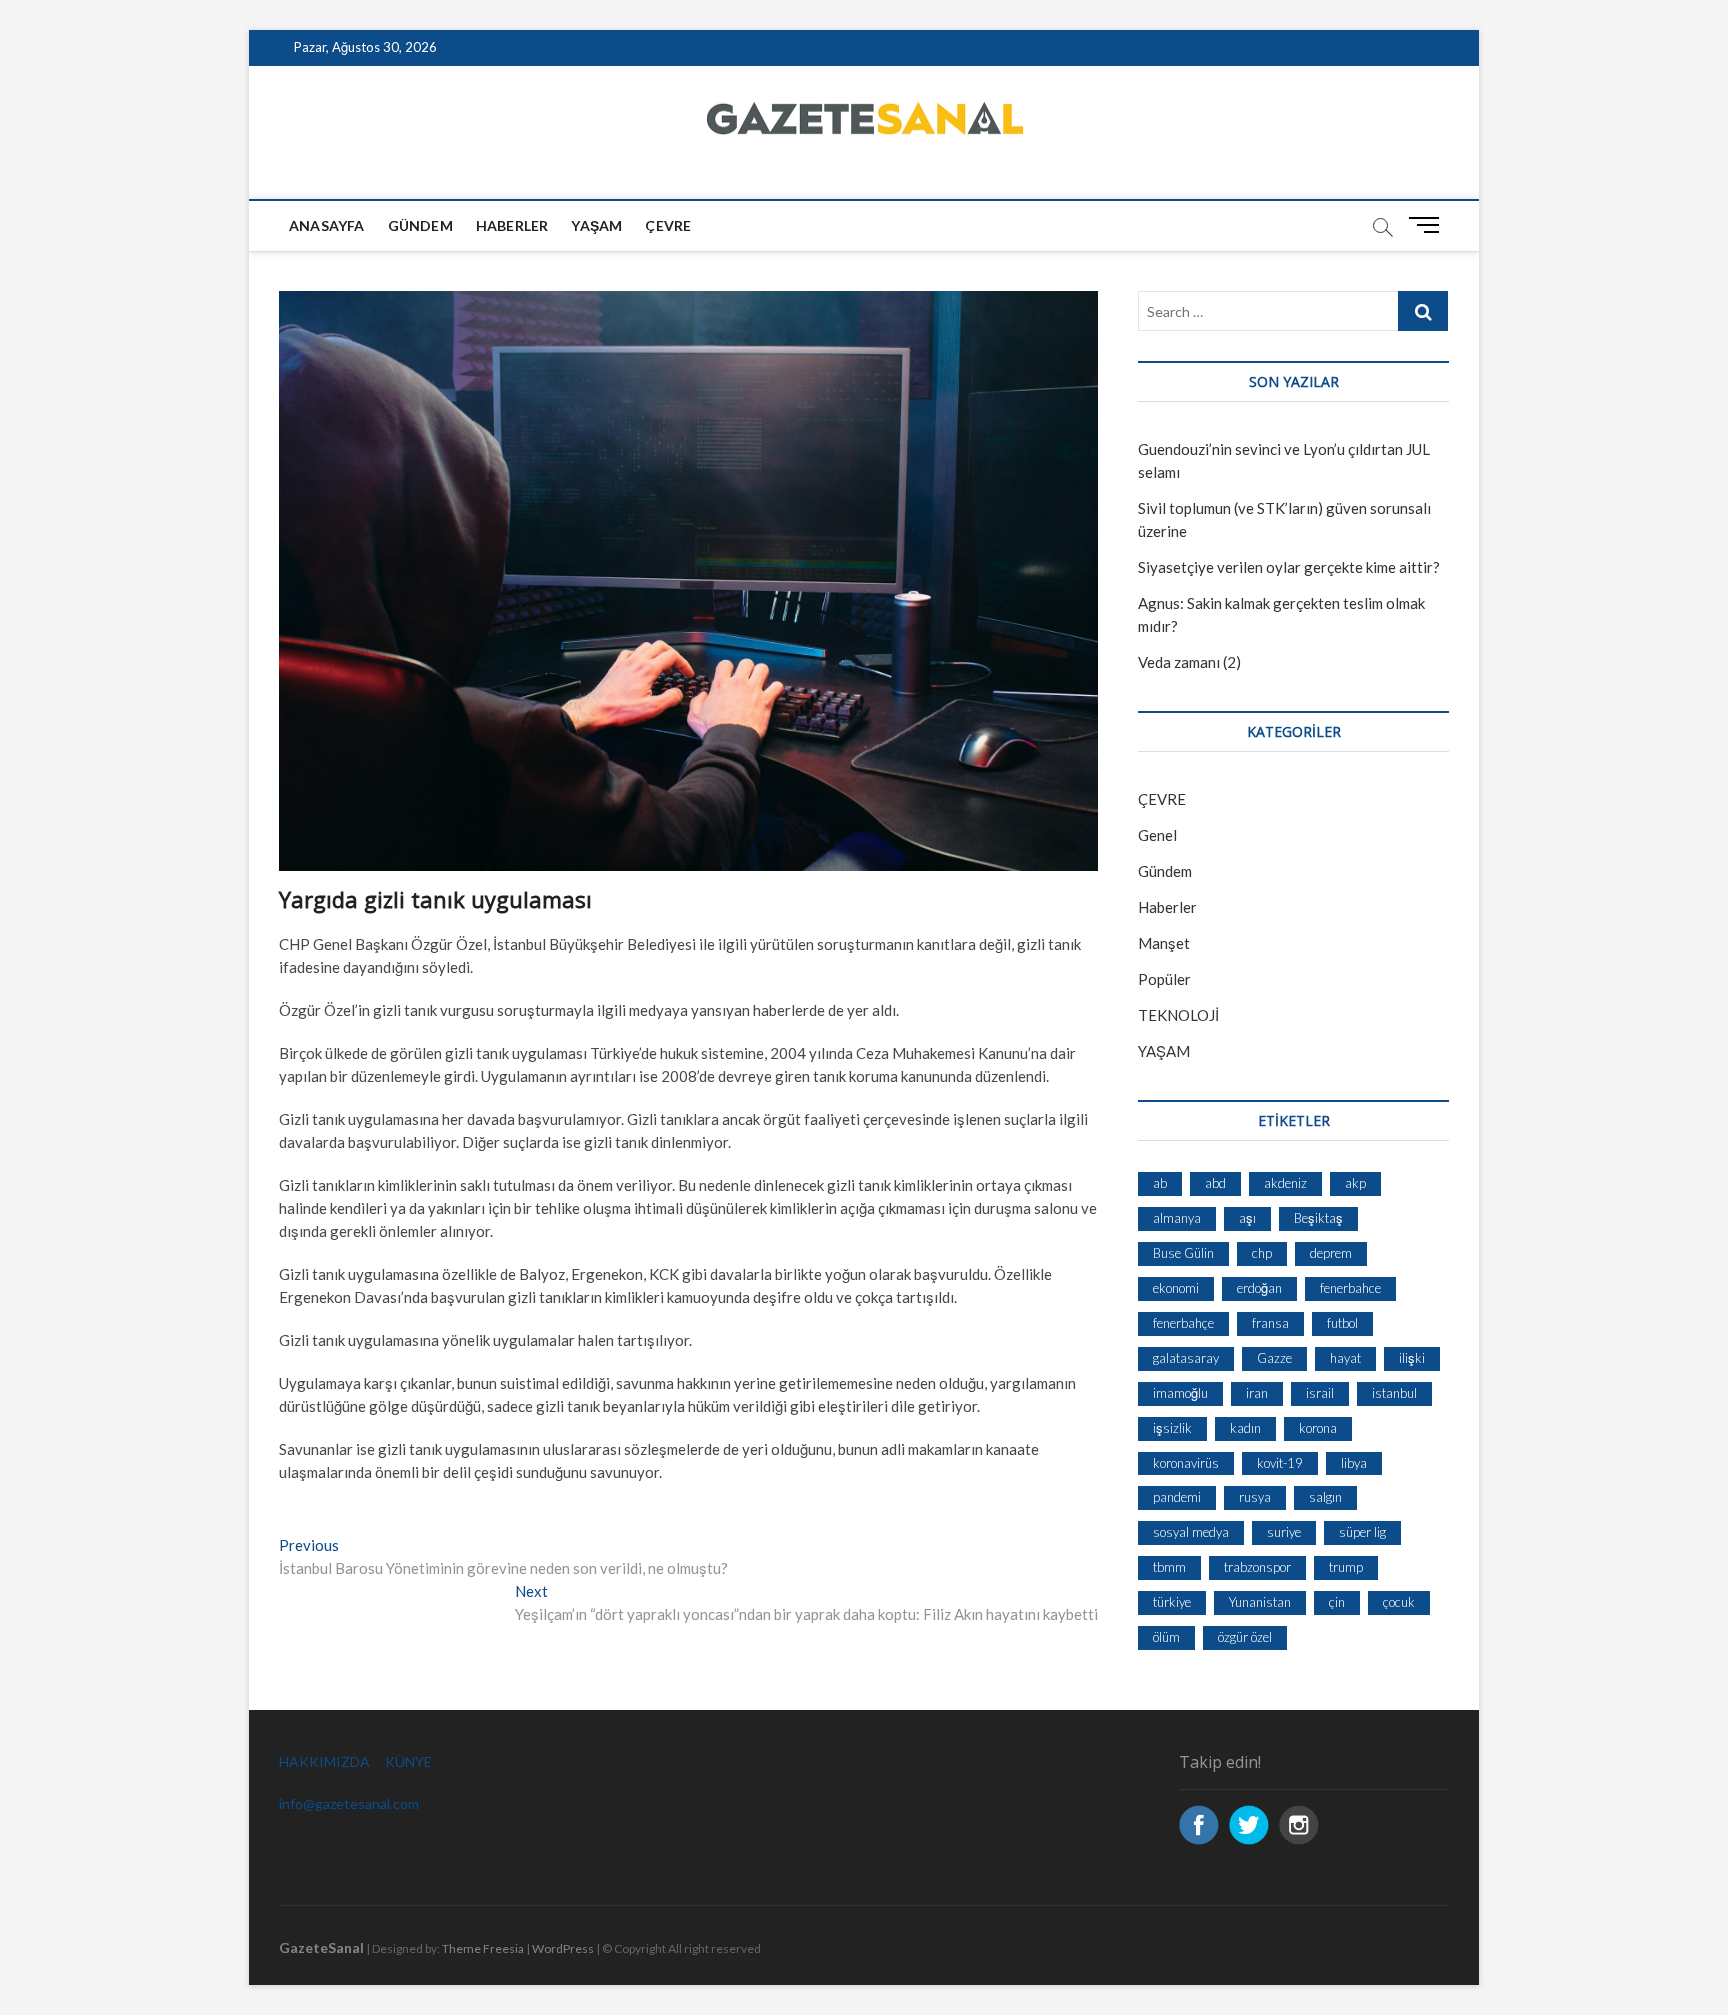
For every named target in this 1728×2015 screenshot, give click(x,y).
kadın (1245, 1428)
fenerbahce (1350, 1288)
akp (1355, 1183)
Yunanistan (1260, 1602)
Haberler (512, 225)
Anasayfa (327, 225)
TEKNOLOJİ (1178, 1015)
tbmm (1169, 1567)
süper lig (1362, 1532)
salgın (1325, 1497)
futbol (1342, 1323)
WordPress (563, 1948)
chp (1262, 1253)
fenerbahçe (1183, 1323)
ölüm (1166, 1637)
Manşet (1164, 943)
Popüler (1164, 979)
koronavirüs (1186, 1463)
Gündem (420, 225)
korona (1318, 1428)
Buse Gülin (1183, 1253)
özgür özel (1245, 1637)
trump (1346, 1567)
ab (1160, 1183)
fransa (1270, 1323)
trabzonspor (1257, 1567)
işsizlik (1172, 1428)
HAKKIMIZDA (324, 1761)
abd (1215, 1183)
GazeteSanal (321, 1947)
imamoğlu (1180, 1393)
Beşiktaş (1318, 1218)
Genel (1157, 835)
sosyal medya (1191, 1532)
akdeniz (1285, 1183)
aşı (1247, 1218)
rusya (1255, 1497)
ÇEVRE (668, 225)
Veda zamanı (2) (1189, 662)
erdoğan (1259, 1288)
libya (1354, 1463)
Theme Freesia (483, 1948)
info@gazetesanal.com (349, 1803)
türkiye (1172, 1602)
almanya (1177, 1218)
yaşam (596, 225)
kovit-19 (1280, 1463)
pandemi (1177, 1497)
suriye (1284, 1532)
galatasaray (1186, 1358)
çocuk (1399, 1602)
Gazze (1274, 1358)
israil (1320, 1393)
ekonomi (1176, 1288)
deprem (1331, 1253)
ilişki (1412, 1358)
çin (1337, 1602)
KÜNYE (408, 1761)
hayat (1345, 1358)
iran (1257, 1393)
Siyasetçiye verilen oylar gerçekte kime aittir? (1289, 567)
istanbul (1394, 1393)
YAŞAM (1164, 1051)
